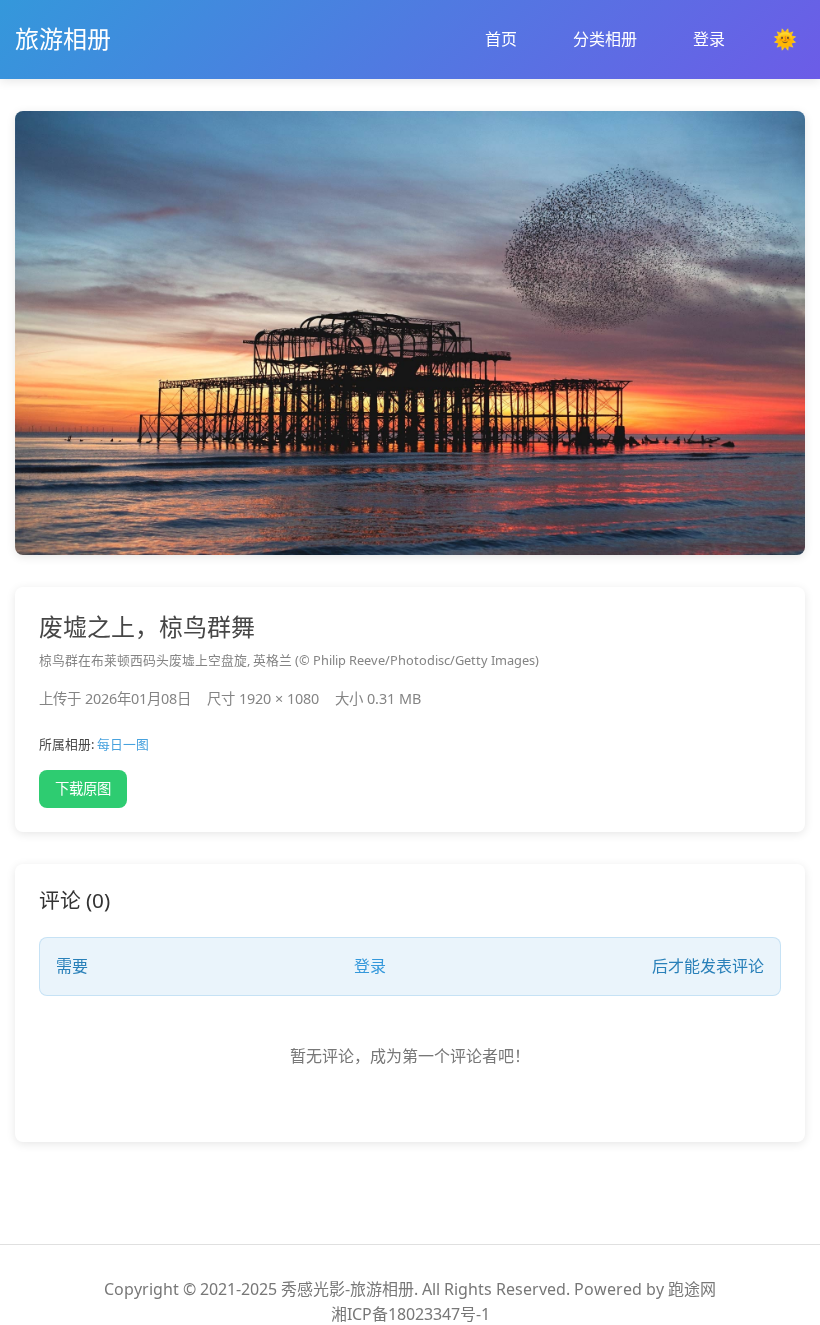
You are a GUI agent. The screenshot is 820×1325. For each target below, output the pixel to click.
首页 (501, 39)
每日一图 (123, 744)
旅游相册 (63, 38)
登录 (709, 39)
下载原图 (83, 788)
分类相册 (605, 39)
